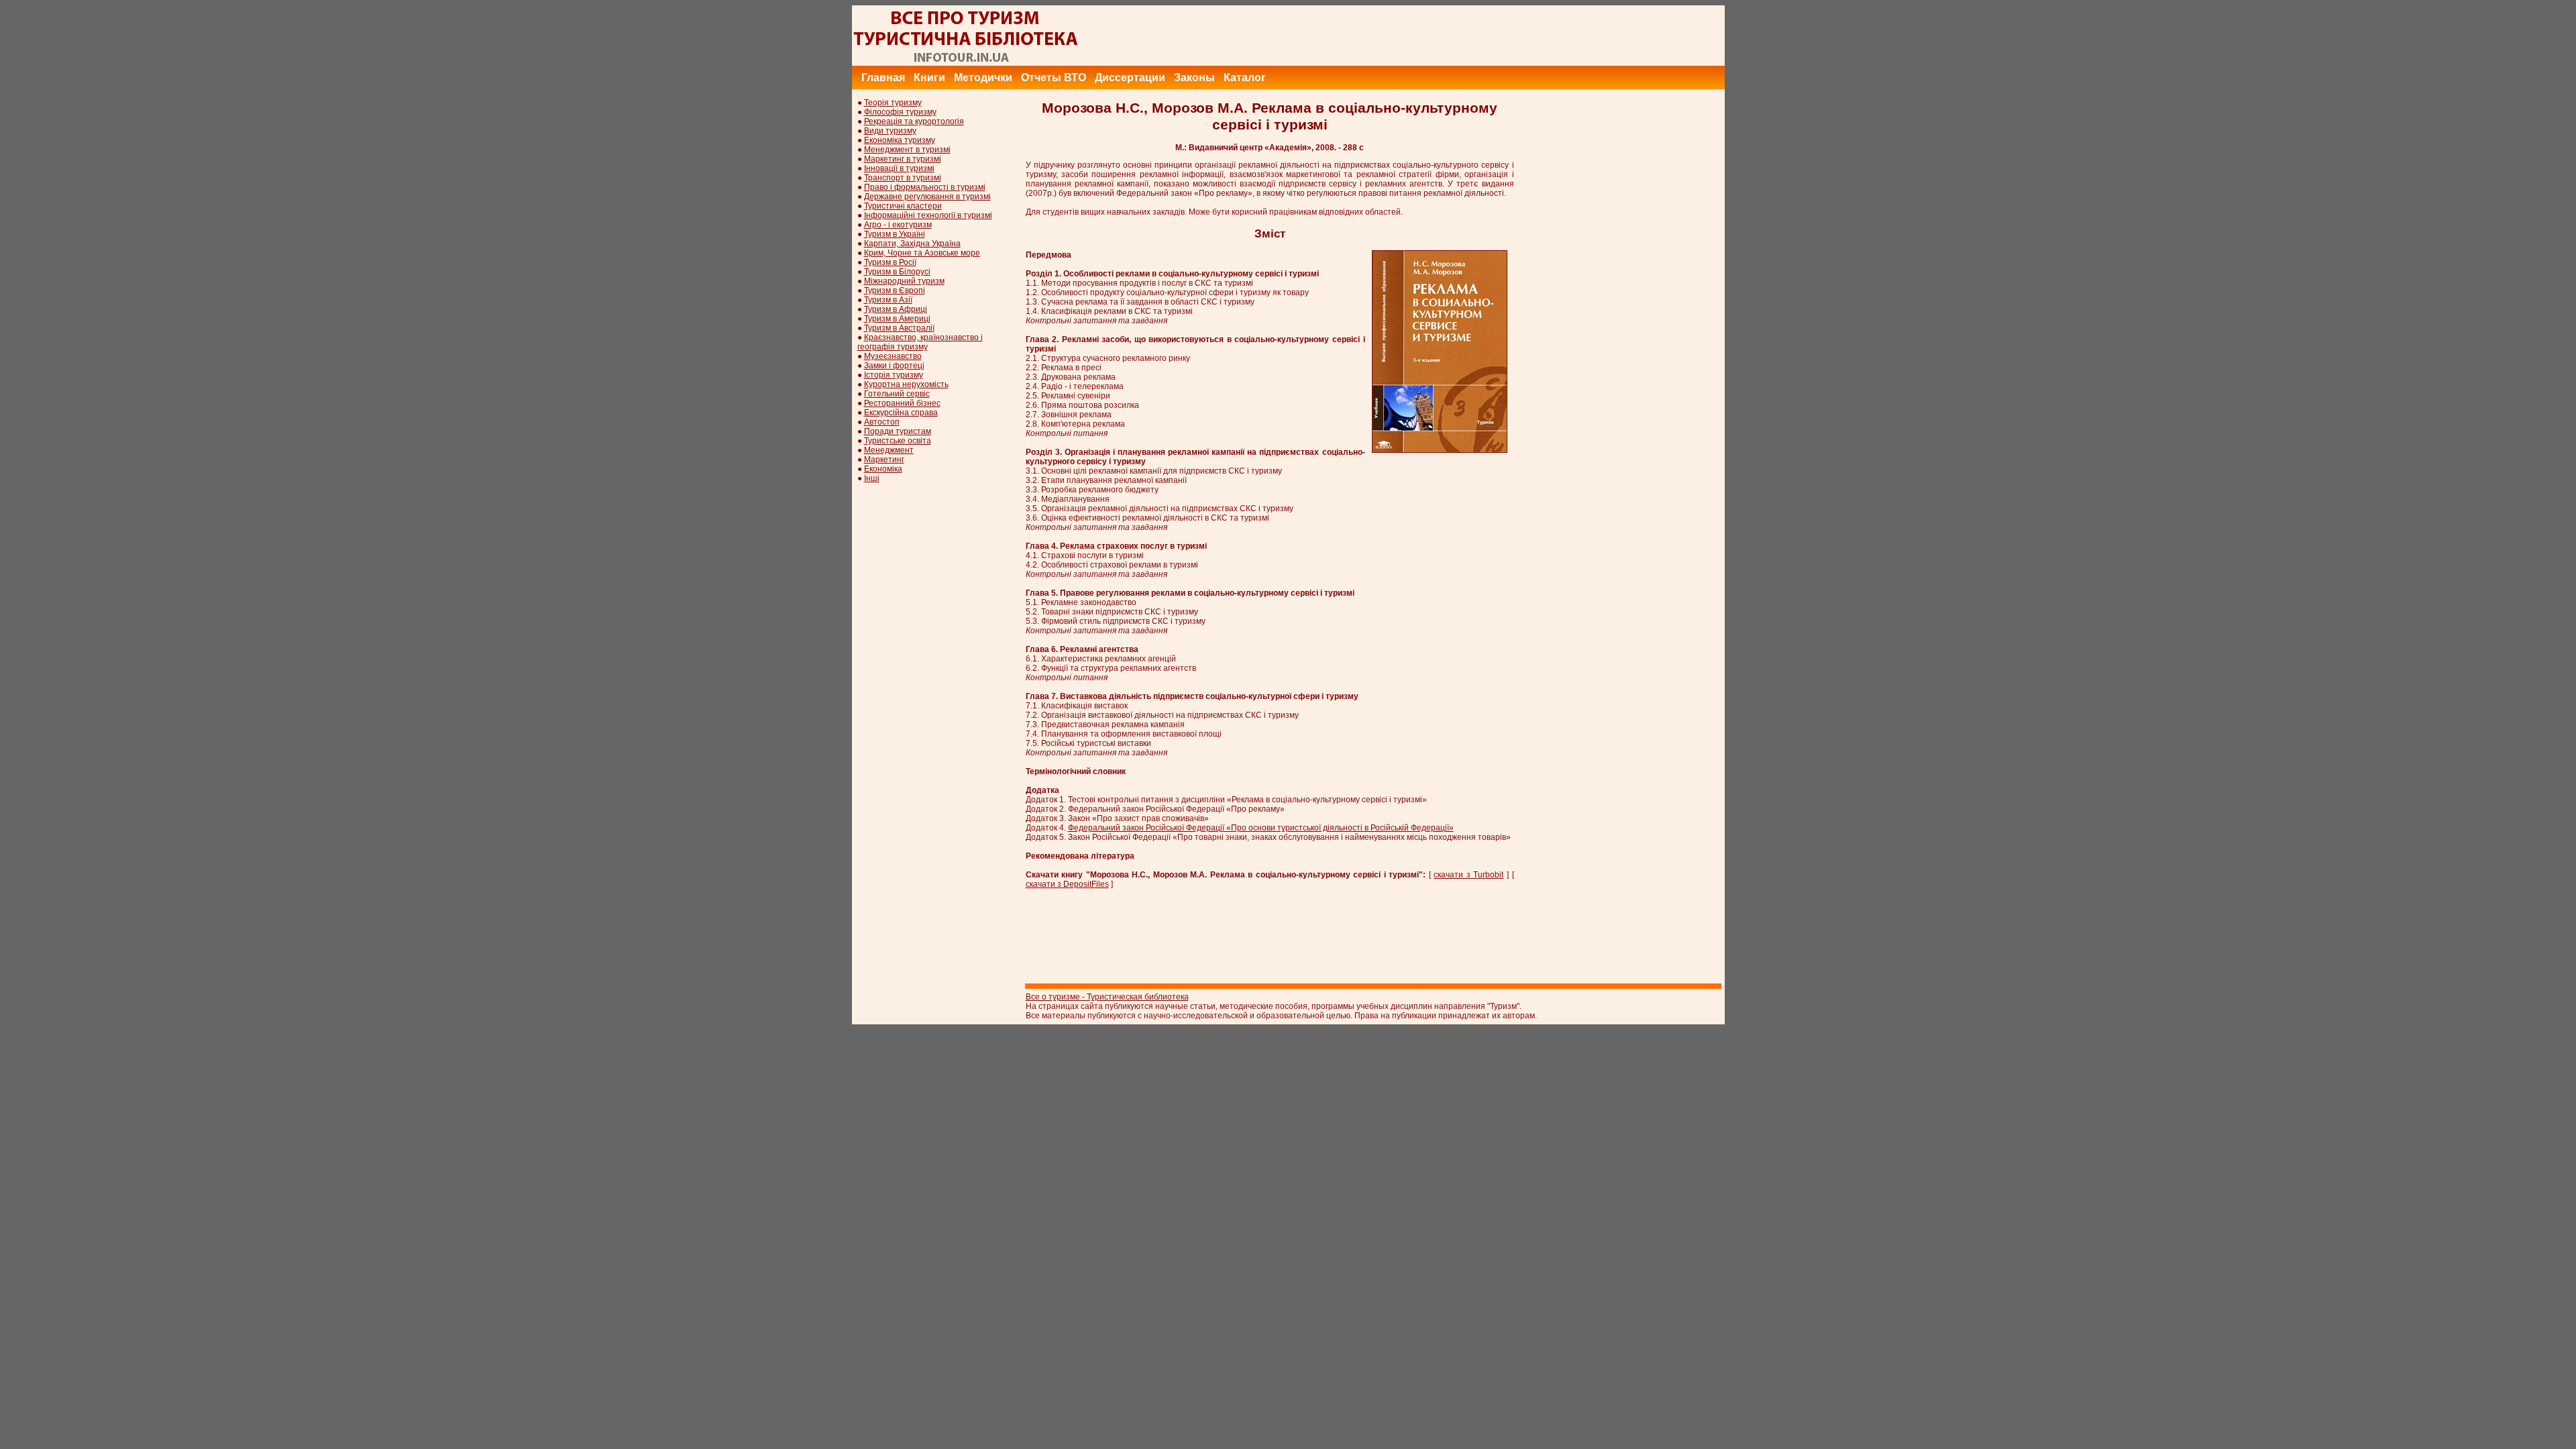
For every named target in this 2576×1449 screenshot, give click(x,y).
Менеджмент (889, 450)
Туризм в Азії (888, 300)
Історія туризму (894, 375)
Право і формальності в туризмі (925, 187)
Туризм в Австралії (899, 328)
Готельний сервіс (897, 394)
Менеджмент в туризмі (907, 150)
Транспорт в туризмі (903, 178)
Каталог (1245, 77)
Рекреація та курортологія (914, 121)
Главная (883, 77)
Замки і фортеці (894, 366)
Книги (929, 77)
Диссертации (1130, 77)
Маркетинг (884, 460)
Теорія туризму (893, 103)
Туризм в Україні (895, 234)
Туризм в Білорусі (897, 272)
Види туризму (890, 131)
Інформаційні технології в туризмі (928, 215)
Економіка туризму (900, 140)
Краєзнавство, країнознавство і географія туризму (920, 342)
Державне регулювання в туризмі (927, 197)
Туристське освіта (898, 441)
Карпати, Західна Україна (912, 244)
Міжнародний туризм (904, 281)
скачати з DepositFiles (1067, 884)
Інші (872, 478)
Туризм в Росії (890, 262)
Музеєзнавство (893, 356)
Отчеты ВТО (1054, 77)
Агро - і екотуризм (898, 225)
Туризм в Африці (896, 309)
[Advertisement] (1481, 36)
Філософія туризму (900, 112)
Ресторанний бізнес (902, 403)
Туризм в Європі (895, 290)
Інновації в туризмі (899, 168)
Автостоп (882, 422)
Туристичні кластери (903, 206)
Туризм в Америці (897, 319)
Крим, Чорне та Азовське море (922, 253)
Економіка (883, 469)
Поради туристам (898, 431)
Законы (1194, 77)
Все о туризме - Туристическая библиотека (1107, 997)
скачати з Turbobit (1468, 875)
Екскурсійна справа (901, 413)
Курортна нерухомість (906, 384)
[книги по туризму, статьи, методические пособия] (966, 63)
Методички (983, 77)
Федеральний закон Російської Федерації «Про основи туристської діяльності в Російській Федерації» (1261, 828)
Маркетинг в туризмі (903, 159)
